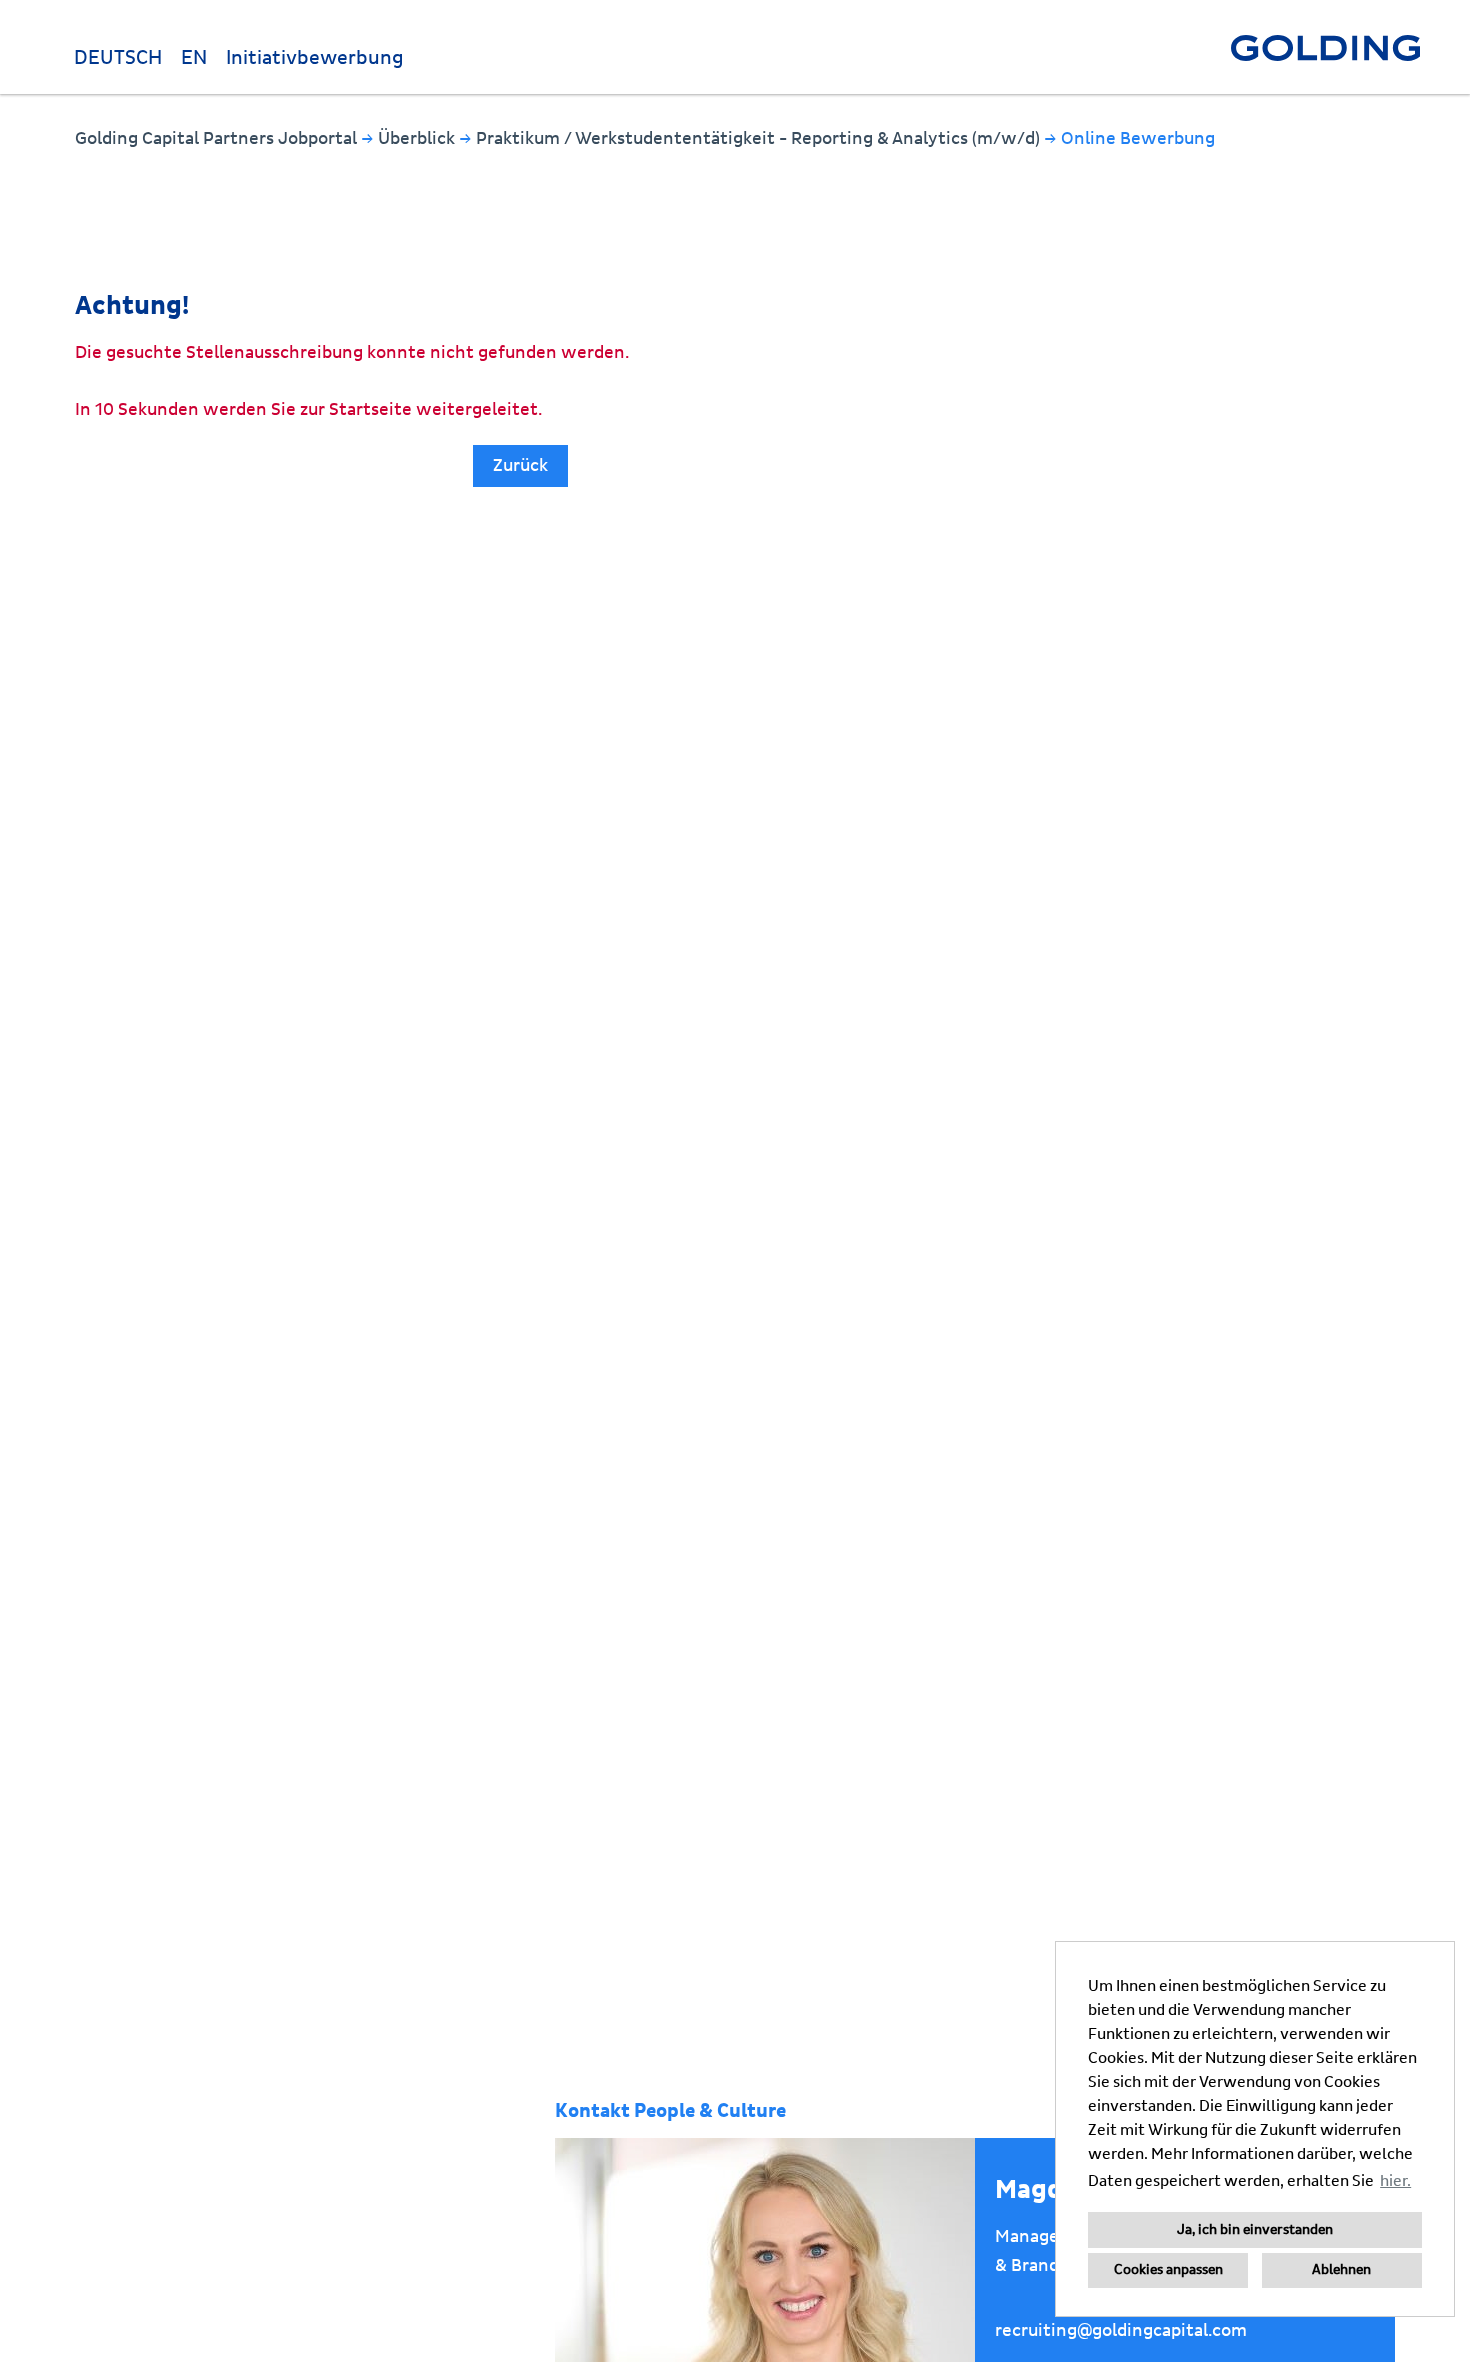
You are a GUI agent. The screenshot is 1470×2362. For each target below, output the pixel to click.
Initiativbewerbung (315, 58)
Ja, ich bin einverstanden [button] (1255, 2230)
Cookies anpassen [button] (1168, 2270)
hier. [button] (1395, 2181)
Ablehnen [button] (1341, 2270)
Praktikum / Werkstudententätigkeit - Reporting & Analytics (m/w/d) (760, 138)
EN (194, 58)
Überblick (418, 138)
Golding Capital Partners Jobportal (218, 138)
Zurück (520, 465)
